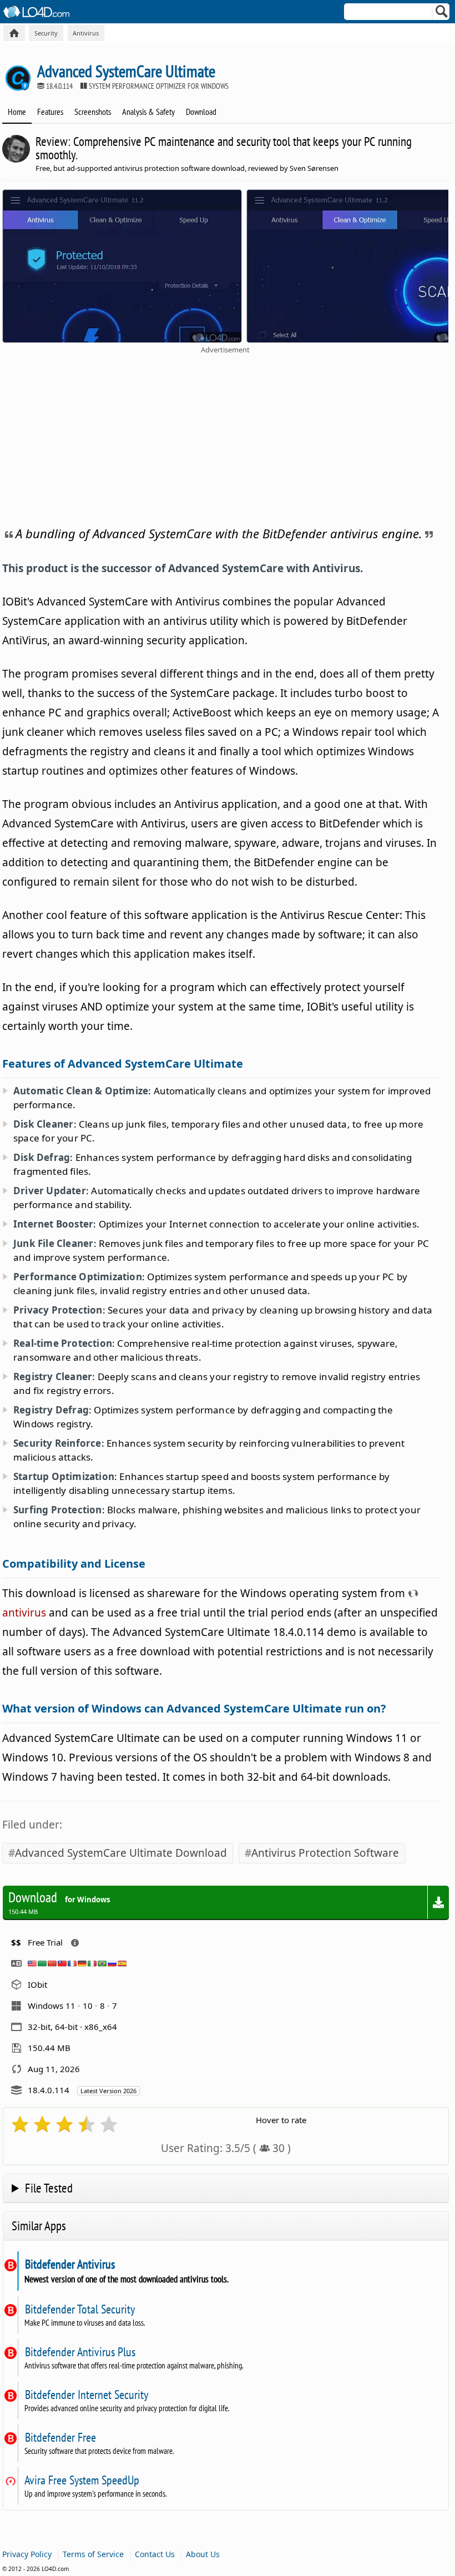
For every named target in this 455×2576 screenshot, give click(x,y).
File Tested (49, 2188)
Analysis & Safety (148, 112)
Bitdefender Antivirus (70, 2264)
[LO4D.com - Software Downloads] (14, 33)
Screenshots (93, 112)
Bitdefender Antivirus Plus (80, 2352)
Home (17, 112)
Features (50, 112)
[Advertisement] (225, 438)
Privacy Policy (27, 2554)
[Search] (442, 14)
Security (46, 33)
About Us (203, 2554)
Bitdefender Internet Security (86, 2395)
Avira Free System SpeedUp (82, 2480)
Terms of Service (93, 2554)
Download (201, 112)
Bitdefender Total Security (80, 2309)
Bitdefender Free (60, 2437)
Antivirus (86, 33)
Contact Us (155, 2554)
